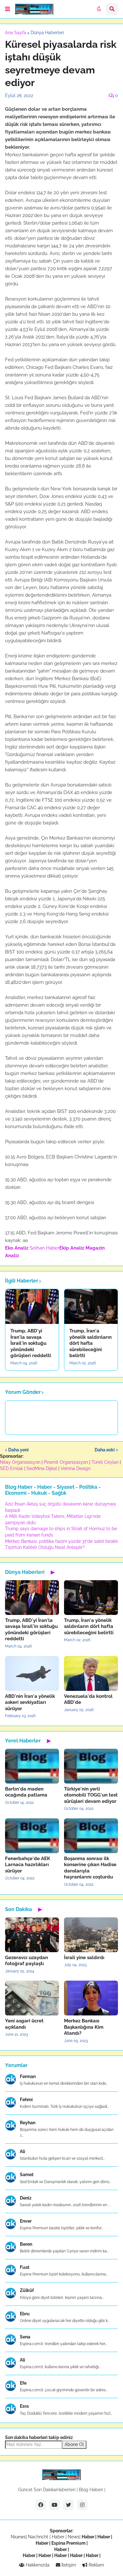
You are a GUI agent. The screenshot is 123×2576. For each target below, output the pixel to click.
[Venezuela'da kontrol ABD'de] (91, 1673)
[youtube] (55, 2505)
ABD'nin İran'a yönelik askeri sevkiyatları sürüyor (30, 1702)
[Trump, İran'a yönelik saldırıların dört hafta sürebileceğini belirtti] (91, 1307)
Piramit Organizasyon (66, 1462)
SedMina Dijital (42, 1468)
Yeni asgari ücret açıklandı (24, 2024)
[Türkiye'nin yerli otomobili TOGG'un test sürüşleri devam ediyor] (91, 1766)
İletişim (68, 2565)
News (74, 2537)
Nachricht (39, 2537)
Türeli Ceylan (105, 1462)
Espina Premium (68, 2543)
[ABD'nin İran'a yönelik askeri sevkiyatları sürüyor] (32, 1673)
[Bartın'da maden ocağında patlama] (32, 1766)
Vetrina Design (76, 1468)
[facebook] (41, 2505)
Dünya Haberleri (47, 33)
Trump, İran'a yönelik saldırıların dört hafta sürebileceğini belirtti (91, 1343)
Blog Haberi (91, 2490)
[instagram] (82, 2505)
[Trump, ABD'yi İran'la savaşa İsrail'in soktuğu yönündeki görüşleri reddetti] (32, 1307)
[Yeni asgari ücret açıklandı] (32, 1998)
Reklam (96, 2565)
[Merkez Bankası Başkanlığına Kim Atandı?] (91, 1998)
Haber (59, 2537)
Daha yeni (18, 1450)
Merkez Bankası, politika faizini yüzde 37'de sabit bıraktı (61, 1541)
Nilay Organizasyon (20, 1462)
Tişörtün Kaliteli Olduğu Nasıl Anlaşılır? (45, 1547)
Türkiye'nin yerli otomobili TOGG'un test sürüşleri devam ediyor (91, 1795)
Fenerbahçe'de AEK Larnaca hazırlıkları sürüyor (28, 1865)
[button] (8, 9)
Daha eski (105, 1450)
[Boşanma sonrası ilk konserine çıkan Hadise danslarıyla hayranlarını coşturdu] (91, 1836)
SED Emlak (12, 1468)
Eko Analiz (17, 1248)
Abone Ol (74, 2444)
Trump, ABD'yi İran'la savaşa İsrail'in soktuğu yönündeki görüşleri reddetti (31, 1343)
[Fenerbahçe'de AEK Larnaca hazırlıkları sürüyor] (32, 1836)
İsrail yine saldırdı (84, 1958)
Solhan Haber (44, 1248)
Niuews (18, 2537)
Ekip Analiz (72, 1248)
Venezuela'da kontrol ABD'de (88, 1699)
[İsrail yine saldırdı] (91, 1935)
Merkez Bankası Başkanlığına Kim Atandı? (84, 2027)
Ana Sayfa (16, 33)
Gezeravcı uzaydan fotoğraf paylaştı (26, 1961)
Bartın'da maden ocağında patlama (26, 1792)
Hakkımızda (37, 2565)
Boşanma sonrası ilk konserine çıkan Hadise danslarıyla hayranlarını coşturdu (90, 1868)
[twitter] (68, 2505)
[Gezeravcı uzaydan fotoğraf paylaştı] (32, 1935)
